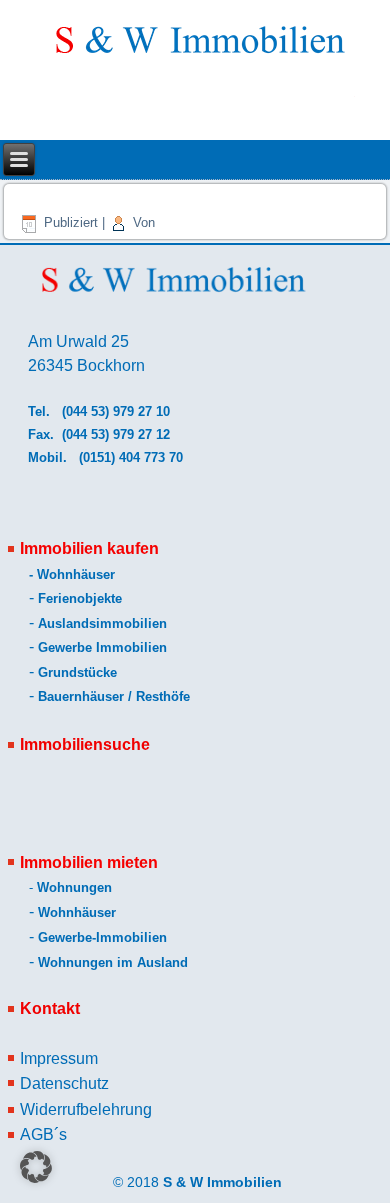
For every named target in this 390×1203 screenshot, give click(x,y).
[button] (36, 1167)
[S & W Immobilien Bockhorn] (197, 49)
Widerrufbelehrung (86, 1109)
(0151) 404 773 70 (133, 457)
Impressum (59, 1058)
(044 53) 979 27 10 (116, 411)
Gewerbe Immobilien (102, 647)
